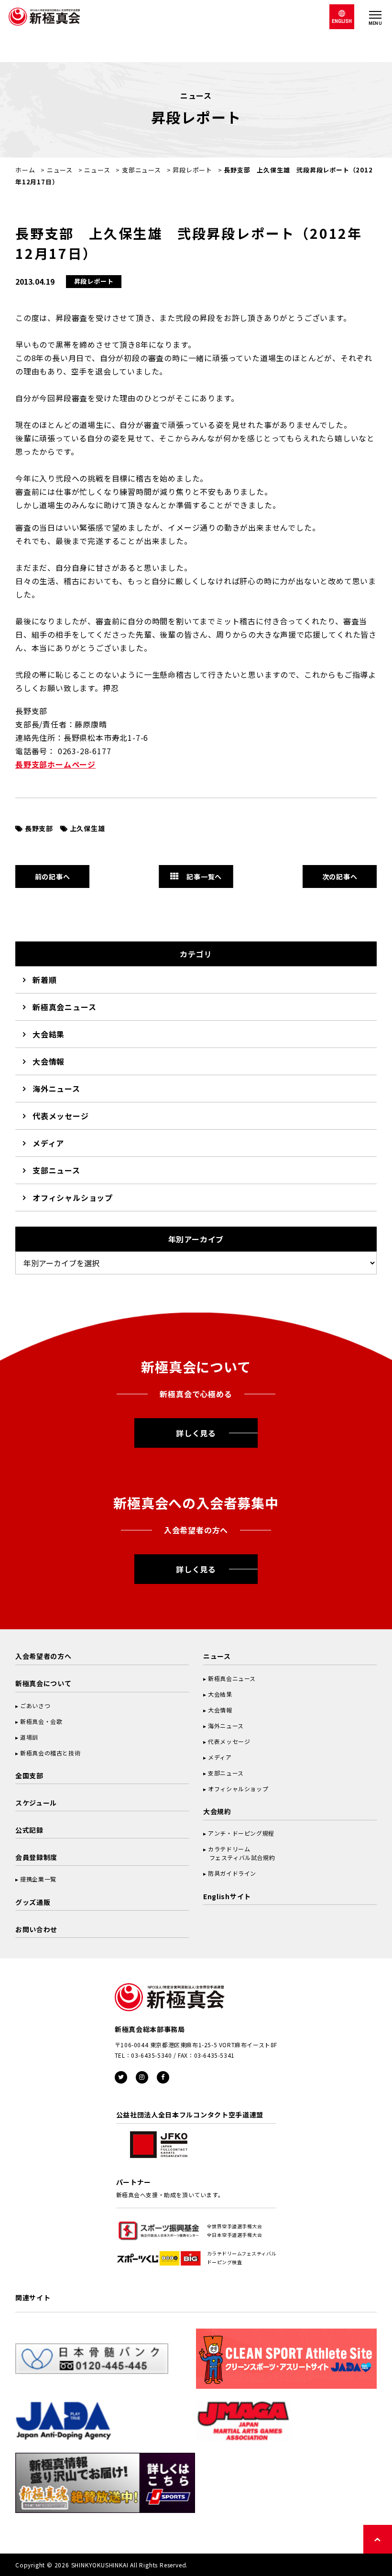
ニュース (60, 170)
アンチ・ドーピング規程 (241, 1833)
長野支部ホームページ (55, 764)
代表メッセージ (61, 1116)
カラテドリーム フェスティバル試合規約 (239, 1853)
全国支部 (29, 1775)
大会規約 (217, 1811)
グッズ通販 (33, 1902)
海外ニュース (56, 1089)
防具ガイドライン (232, 1873)
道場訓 (29, 1737)
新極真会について (44, 1683)
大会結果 (49, 1034)
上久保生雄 (87, 828)
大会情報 (49, 1061)
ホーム (25, 170)
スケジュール (36, 1803)
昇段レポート (192, 170)
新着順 (44, 980)
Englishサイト (227, 1896)
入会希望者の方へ (44, 1656)
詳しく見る (196, 1433)
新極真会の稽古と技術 (50, 1753)
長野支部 (39, 828)
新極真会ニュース (64, 1007)
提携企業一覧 (38, 1879)
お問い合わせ (36, 1929)
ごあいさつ (35, 1705)
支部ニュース (142, 170)
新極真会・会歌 (41, 1721)
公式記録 (29, 1830)
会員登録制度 (36, 1857)
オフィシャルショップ (73, 1197)
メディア (48, 1143)
